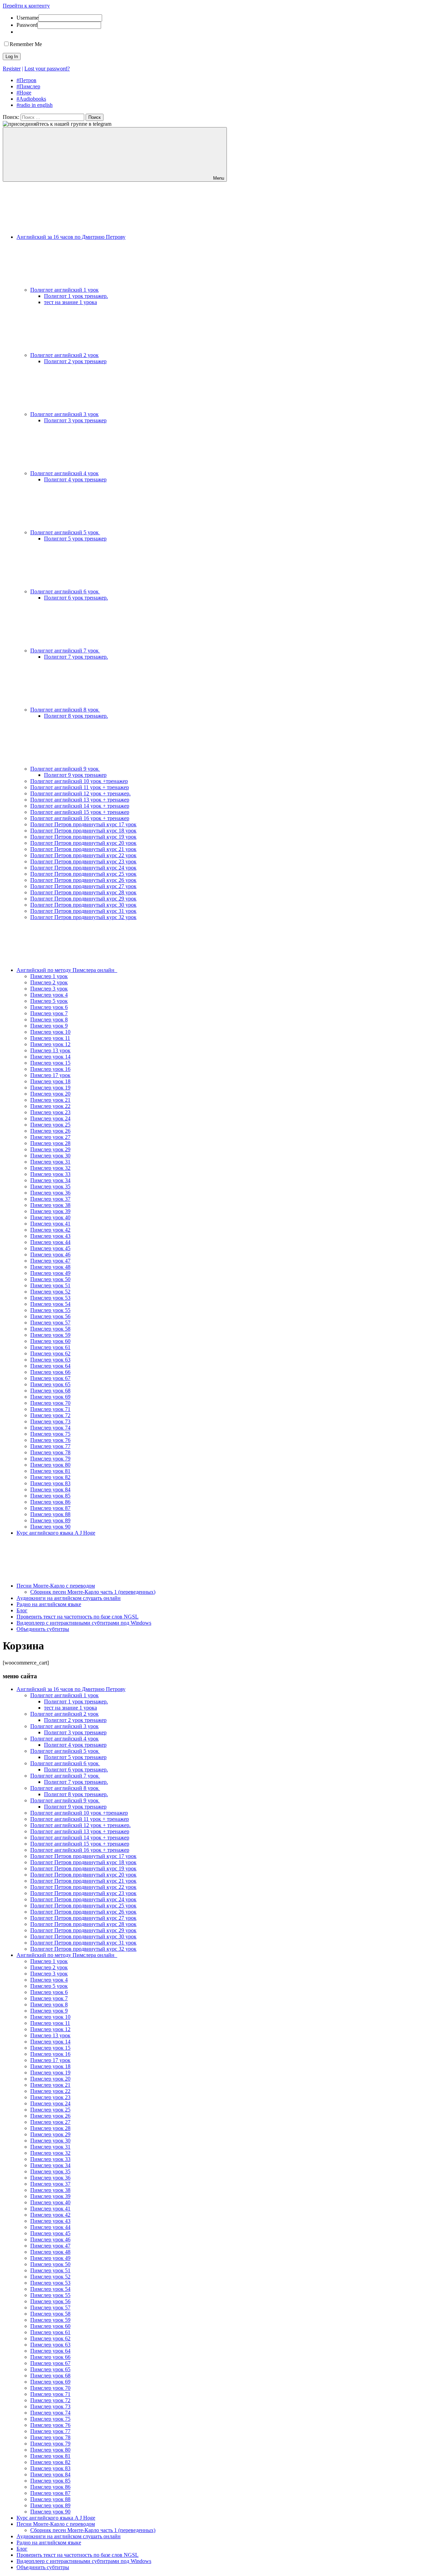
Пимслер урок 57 (50, 1323)
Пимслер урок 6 (49, 1007)
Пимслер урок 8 (49, 1020)
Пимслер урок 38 (50, 1205)
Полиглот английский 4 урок (64, 473)
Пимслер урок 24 (50, 1118)
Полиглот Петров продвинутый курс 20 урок (83, 843)
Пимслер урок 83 (50, 1483)
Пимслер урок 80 (50, 1465)
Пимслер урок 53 (50, 1298)
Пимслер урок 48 (50, 1267)
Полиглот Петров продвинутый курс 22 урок (83, 855)
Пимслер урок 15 (50, 1063)
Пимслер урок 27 (50, 1137)
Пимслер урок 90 (50, 1527)
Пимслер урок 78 (50, 1452)
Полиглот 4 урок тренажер (75, 479)
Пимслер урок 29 (50, 1149)
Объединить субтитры (43, 1629)
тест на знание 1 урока (70, 302)
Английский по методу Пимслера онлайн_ (67, 970)
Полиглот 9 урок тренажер (75, 775)
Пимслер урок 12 (50, 1044)
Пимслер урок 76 (50, 1440)
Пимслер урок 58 (50, 1329)
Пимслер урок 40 (50, 1217)
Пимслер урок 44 (50, 1242)
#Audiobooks (31, 99)
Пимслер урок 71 (50, 1409)
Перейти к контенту (26, 6)
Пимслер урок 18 (50, 1081)
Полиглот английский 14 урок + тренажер (80, 806)
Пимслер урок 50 (50, 1279)
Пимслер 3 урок (49, 989)
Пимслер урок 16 (50, 1069)
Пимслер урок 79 (50, 1459)
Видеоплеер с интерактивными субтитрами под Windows (84, 1623)
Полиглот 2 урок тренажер (75, 361)
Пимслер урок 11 (50, 1038)
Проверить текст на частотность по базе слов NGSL (78, 1617)
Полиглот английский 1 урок (64, 290)
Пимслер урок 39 (50, 1211)
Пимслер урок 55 (50, 1310)
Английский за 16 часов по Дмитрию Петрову (71, 237)
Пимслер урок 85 (50, 1496)
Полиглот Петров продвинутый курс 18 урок (83, 831)
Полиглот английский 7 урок (65, 651)
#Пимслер (28, 86)
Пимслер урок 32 (50, 1168)
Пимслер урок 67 (50, 1378)
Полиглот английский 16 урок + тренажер (80, 818)
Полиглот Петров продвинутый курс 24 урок (83, 868)
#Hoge (24, 93)
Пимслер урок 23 (50, 1112)
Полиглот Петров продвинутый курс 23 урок (83, 861)
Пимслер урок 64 (50, 1366)
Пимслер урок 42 (50, 1230)
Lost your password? (47, 69)
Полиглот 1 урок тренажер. (76, 296)
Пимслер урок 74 (50, 1428)
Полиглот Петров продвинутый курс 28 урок (83, 892)
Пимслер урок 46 (50, 1255)
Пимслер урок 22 (50, 1106)
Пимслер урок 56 (50, 1316)
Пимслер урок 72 (50, 1415)
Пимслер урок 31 (50, 1162)
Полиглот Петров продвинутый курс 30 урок (83, 905)
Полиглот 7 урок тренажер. (76, 657)
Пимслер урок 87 (50, 1508)
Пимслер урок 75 (50, 1434)
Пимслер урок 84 (50, 1489)
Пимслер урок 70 (50, 1403)
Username (27, 18)
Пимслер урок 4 (49, 995)
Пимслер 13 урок (50, 1050)
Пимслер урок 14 (50, 1057)
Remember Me (26, 44)
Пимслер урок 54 (50, 1304)
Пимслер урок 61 (50, 1347)
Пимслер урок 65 (50, 1384)
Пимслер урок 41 (50, 1224)
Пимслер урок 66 (50, 1372)
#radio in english (35, 105)
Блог (22, 1610)
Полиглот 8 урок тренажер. (76, 716)
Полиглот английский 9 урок (65, 769)
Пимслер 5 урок (49, 1001)
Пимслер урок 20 (50, 1094)
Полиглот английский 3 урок (64, 414)
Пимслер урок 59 (50, 1335)
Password (27, 25)
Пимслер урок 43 (50, 1236)
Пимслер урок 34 (50, 1180)
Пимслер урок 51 (50, 1285)
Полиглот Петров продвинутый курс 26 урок (83, 880)
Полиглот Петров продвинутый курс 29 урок (83, 899)
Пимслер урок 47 (50, 1261)
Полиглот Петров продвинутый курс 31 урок (83, 911)
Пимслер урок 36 (50, 1193)
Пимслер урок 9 (49, 1026)
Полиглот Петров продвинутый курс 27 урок (83, 886)
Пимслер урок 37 (50, 1199)
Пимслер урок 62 (50, 1353)
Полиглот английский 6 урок (65, 591)
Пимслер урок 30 (50, 1156)
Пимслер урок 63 (50, 1360)
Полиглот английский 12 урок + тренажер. (80, 793)
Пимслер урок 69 (50, 1397)
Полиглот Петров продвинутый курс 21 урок (83, 849)
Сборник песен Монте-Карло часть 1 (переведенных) (93, 1592)
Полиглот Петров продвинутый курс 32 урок (83, 917)
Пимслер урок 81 (50, 1471)
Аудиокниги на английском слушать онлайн (69, 1598)
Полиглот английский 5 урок (65, 532)
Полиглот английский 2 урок (64, 355)
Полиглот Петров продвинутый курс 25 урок (83, 874)
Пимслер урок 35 (50, 1186)
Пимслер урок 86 (50, 1502)
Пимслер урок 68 (50, 1391)
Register (12, 69)
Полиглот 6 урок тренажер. (76, 598)
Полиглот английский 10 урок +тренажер (79, 781)
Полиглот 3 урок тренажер (75, 420)
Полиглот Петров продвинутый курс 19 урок (83, 837)
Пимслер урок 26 (50, 1131)
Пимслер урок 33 (50, 1174)
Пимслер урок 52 (50, 1292)
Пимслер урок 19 (50, 1088)
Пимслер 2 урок (49, 982)
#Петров (26, 80)
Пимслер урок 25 (50, 1125)
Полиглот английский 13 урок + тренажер (80, 800)
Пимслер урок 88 (50, 1514)
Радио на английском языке (49, 1604)
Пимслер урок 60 (50, 1341)
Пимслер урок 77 (50, 1446)
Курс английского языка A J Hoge (56, 1533)
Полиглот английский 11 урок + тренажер (80, 787)
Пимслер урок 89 (50, 1520)
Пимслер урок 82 (50, 1477)
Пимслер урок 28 (50, 1143)
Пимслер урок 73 (50, 1421)
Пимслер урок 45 (50, 1248)
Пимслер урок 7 (49, 1013)
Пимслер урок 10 (50, 1032)
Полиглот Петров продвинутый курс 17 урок (83, 824)
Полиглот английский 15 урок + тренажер (80, 812)
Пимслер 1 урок (49, 976)
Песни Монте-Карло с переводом (56, 1586)
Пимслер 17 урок (50, 1075)
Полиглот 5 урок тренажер (75, 539)
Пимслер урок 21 (50, 1100)
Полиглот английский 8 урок (65, 710)
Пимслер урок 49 (50, 1273)
